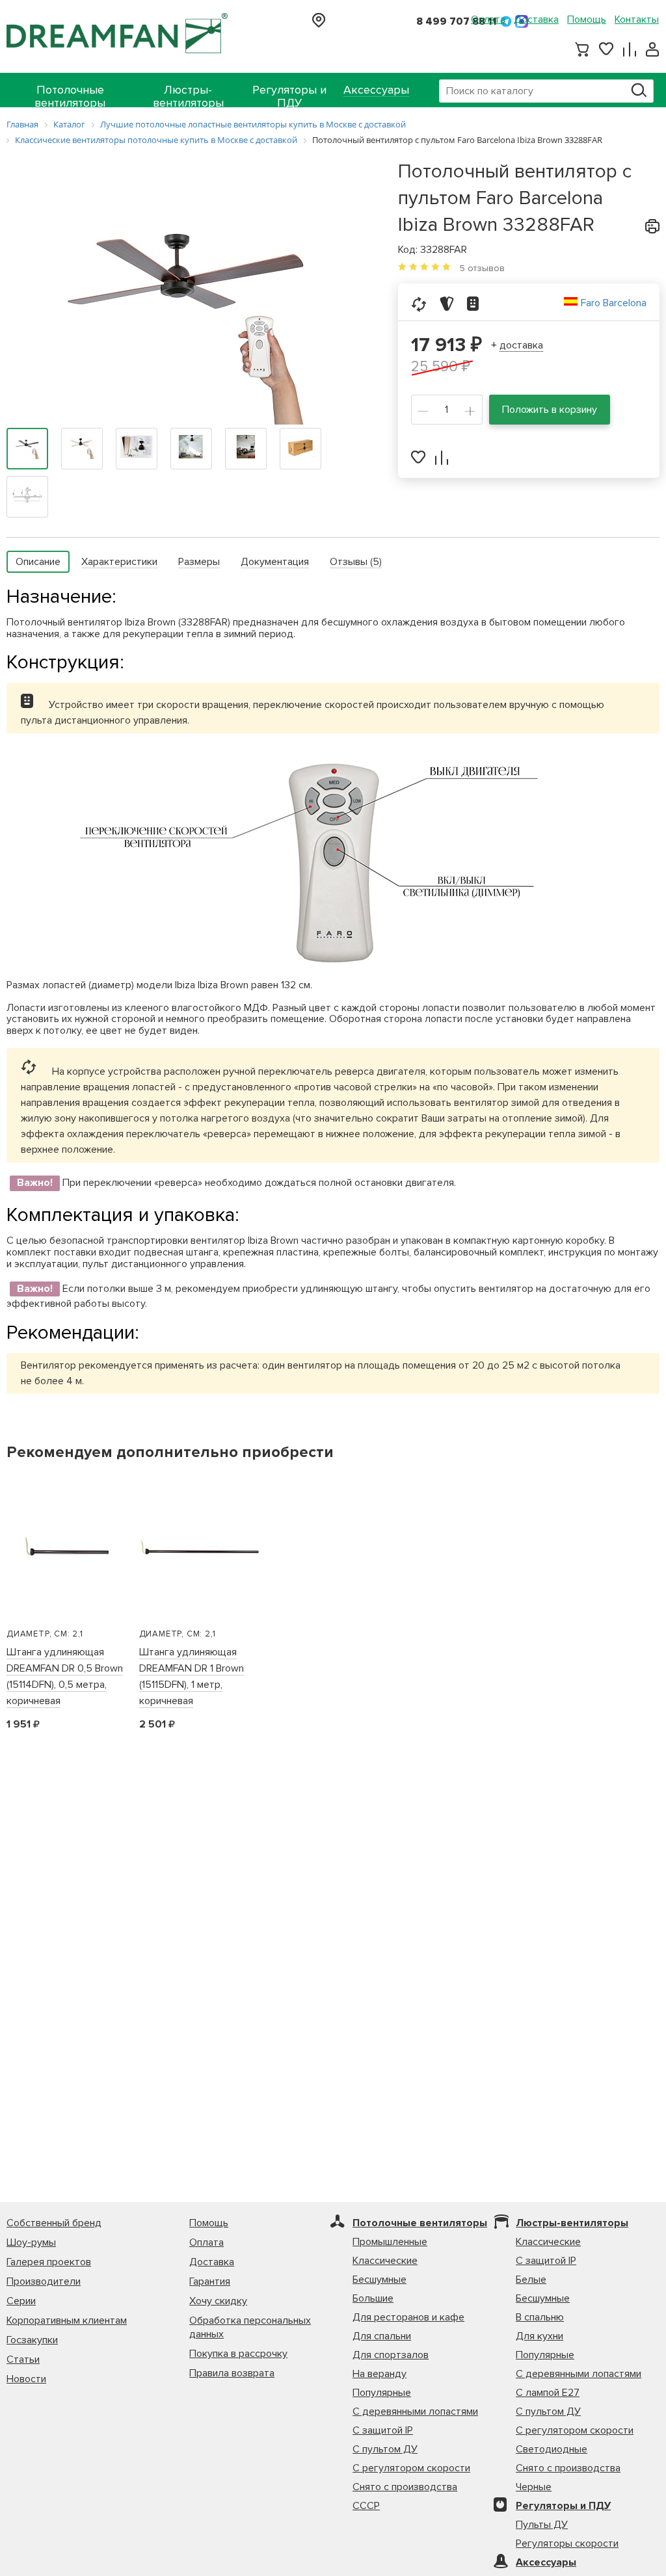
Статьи (23, 2359)
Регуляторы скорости (567, 2543)
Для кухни (539, 2336)
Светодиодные (552, 2449)
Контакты (637, 20)
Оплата (488, 20)
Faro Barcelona (614, 303)
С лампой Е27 (548, 2393)
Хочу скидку (218, 2301)
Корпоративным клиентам (67, 2320)
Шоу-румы (31, 2242)
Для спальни (382, 2336)
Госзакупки (32, 2340)
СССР (366, 2506)
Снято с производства (405, 2487)
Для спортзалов (391, 2355)
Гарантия (210, 2281)
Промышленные (390, 2242)
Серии (21, 2301)
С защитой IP (383, 2430)
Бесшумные (380, 2280)
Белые (531, 2280)
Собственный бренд (54, 2223)
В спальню (540, 2317)
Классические (385, 2261)
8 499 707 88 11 (457, 21)
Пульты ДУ (542, 2525)
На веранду (380, 2374)
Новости (26, 2379)
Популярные (382, 2393)
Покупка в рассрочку (238, 2354)
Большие (373, 2298)
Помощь (587, 20)
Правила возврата (232, 2373)
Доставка (536, 20)
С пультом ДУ (385, 2449)
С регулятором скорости (411, 2468)
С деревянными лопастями (415, 2412)
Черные (534, 2487)
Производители (44, 2281)
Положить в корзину (550, 410)
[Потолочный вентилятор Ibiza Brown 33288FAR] (189, 307)
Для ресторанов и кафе (408, 2317)
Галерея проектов (49, 2262)
